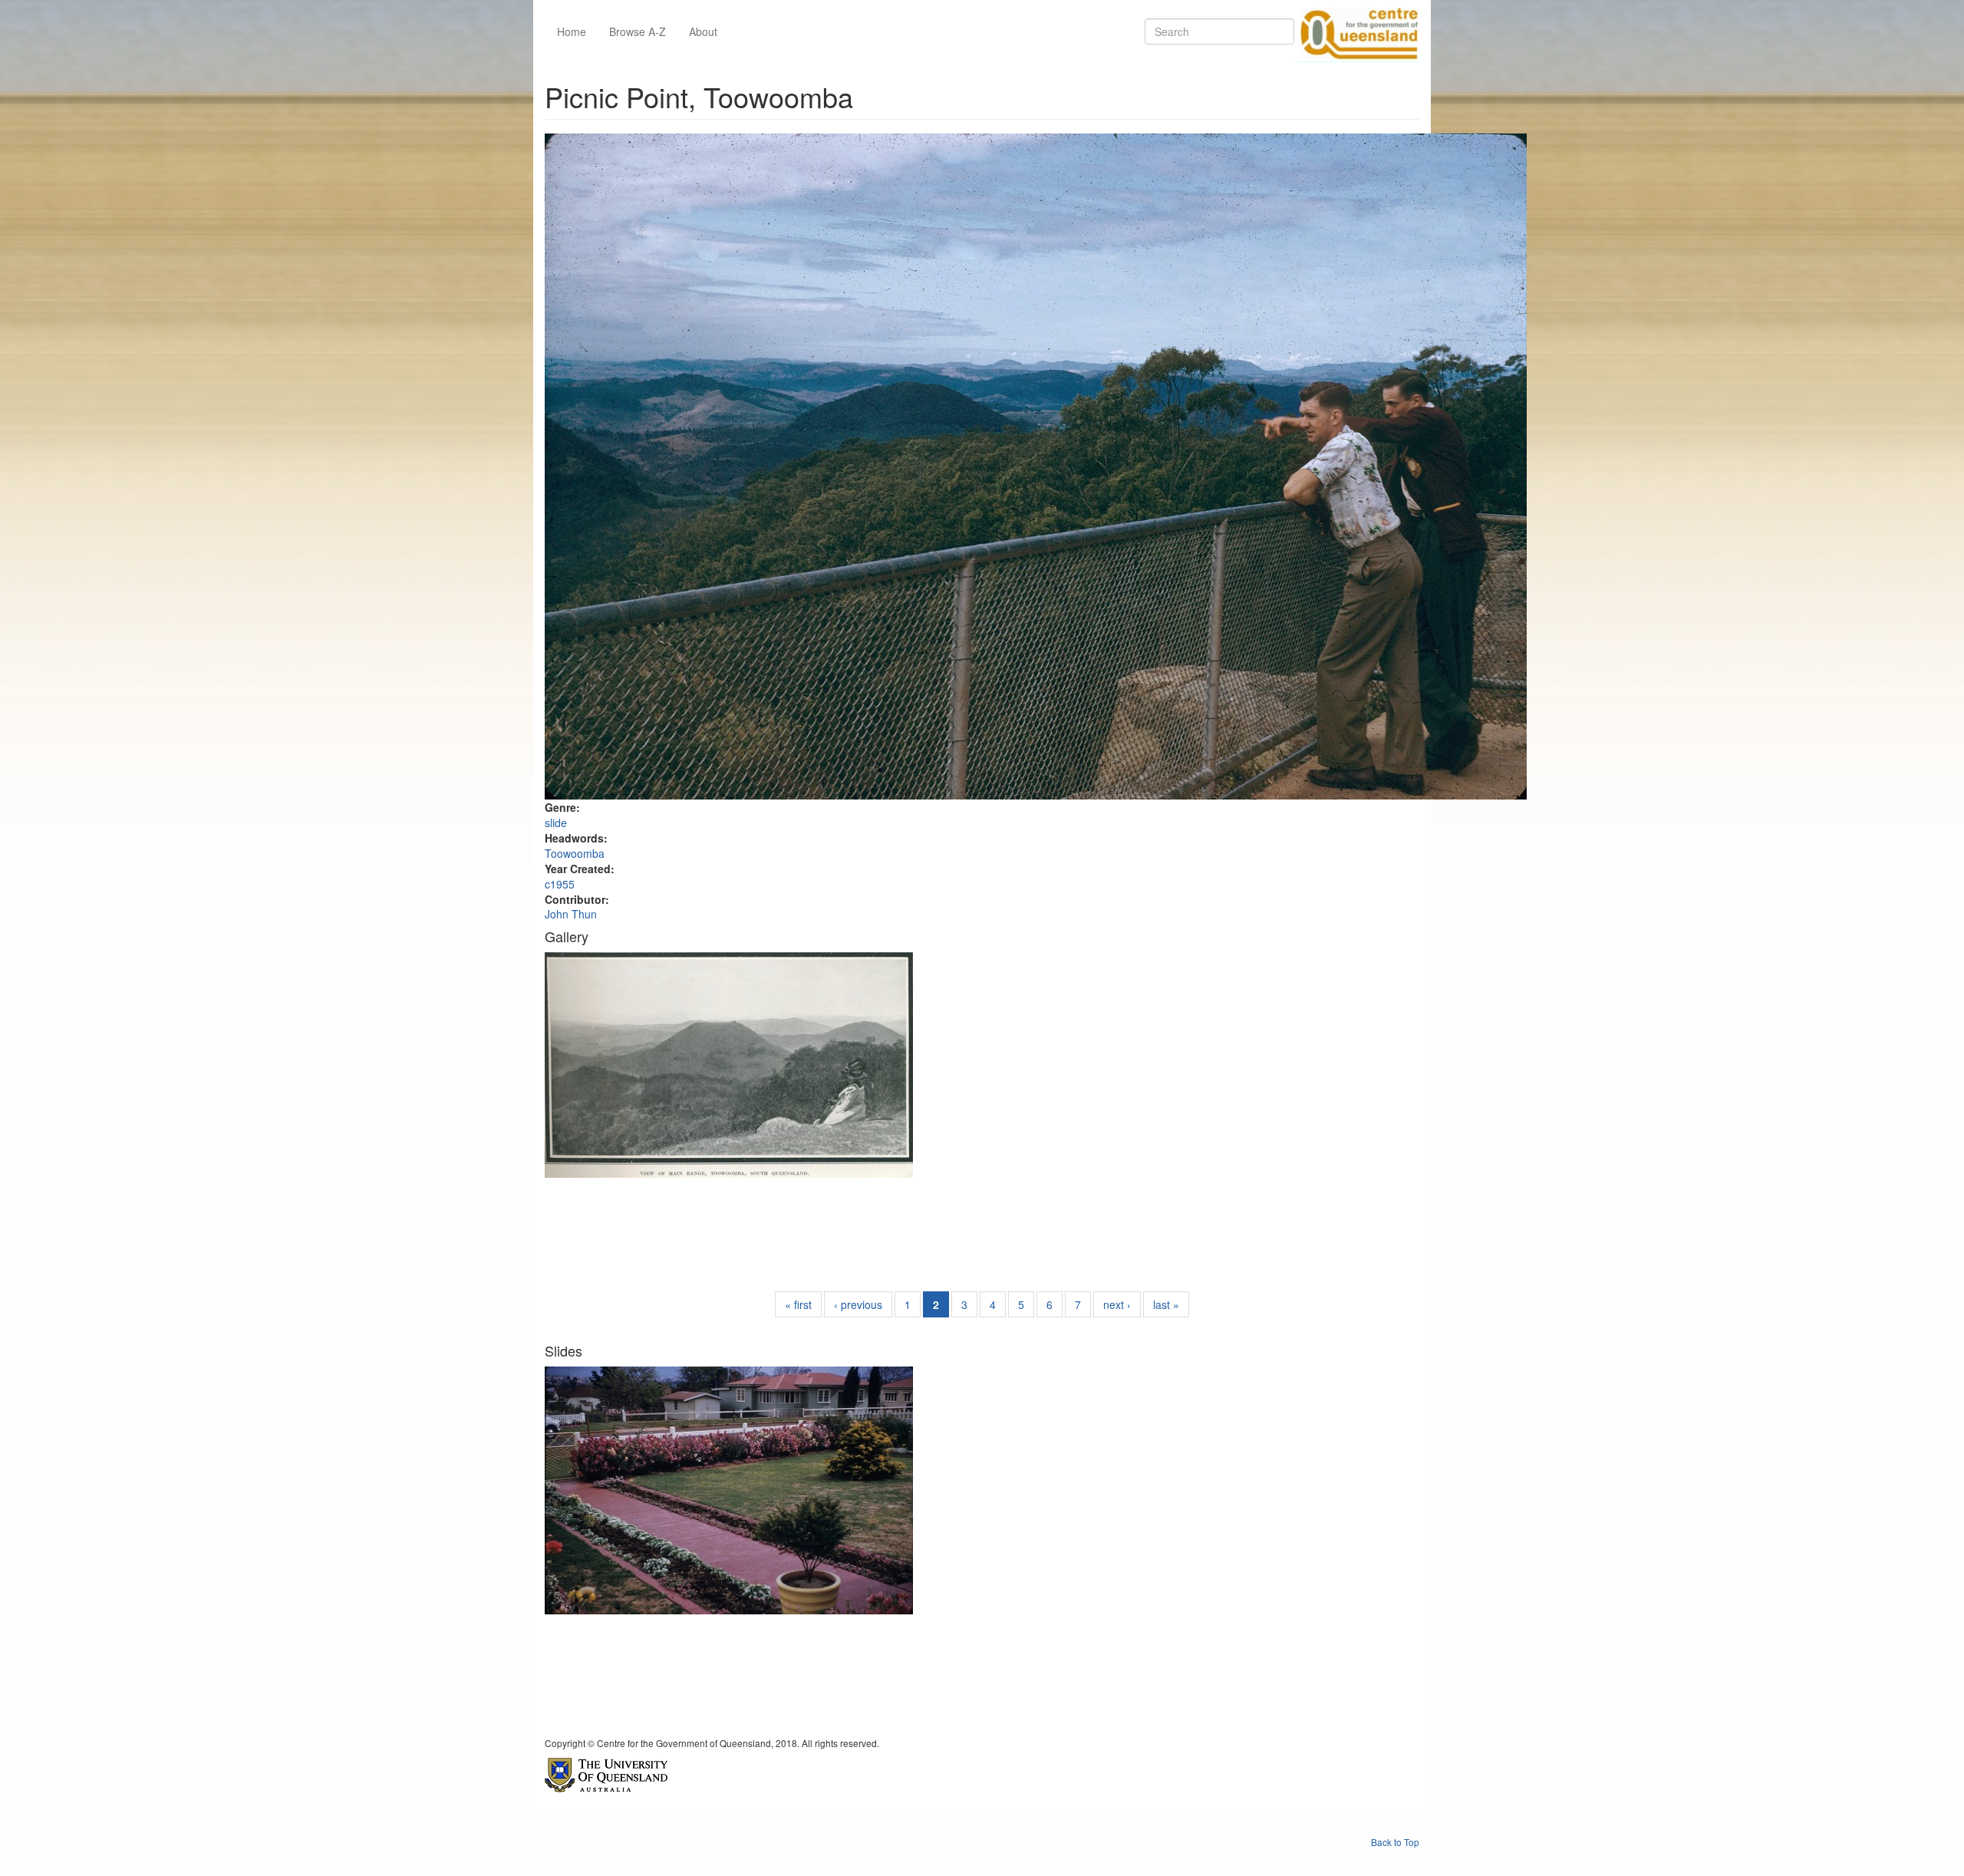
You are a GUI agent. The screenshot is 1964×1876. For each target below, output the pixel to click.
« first (798, 1304)
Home (572, 31)
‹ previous (858, 1304)
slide (556, 823)
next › (1117, 1304)
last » (1166, 1304)
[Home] (1356, 31)
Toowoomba (575, 853)
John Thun (571, 914)
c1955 (560, 884)
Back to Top (1395, 1842)
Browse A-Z (638, 31)
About (703, 31)
